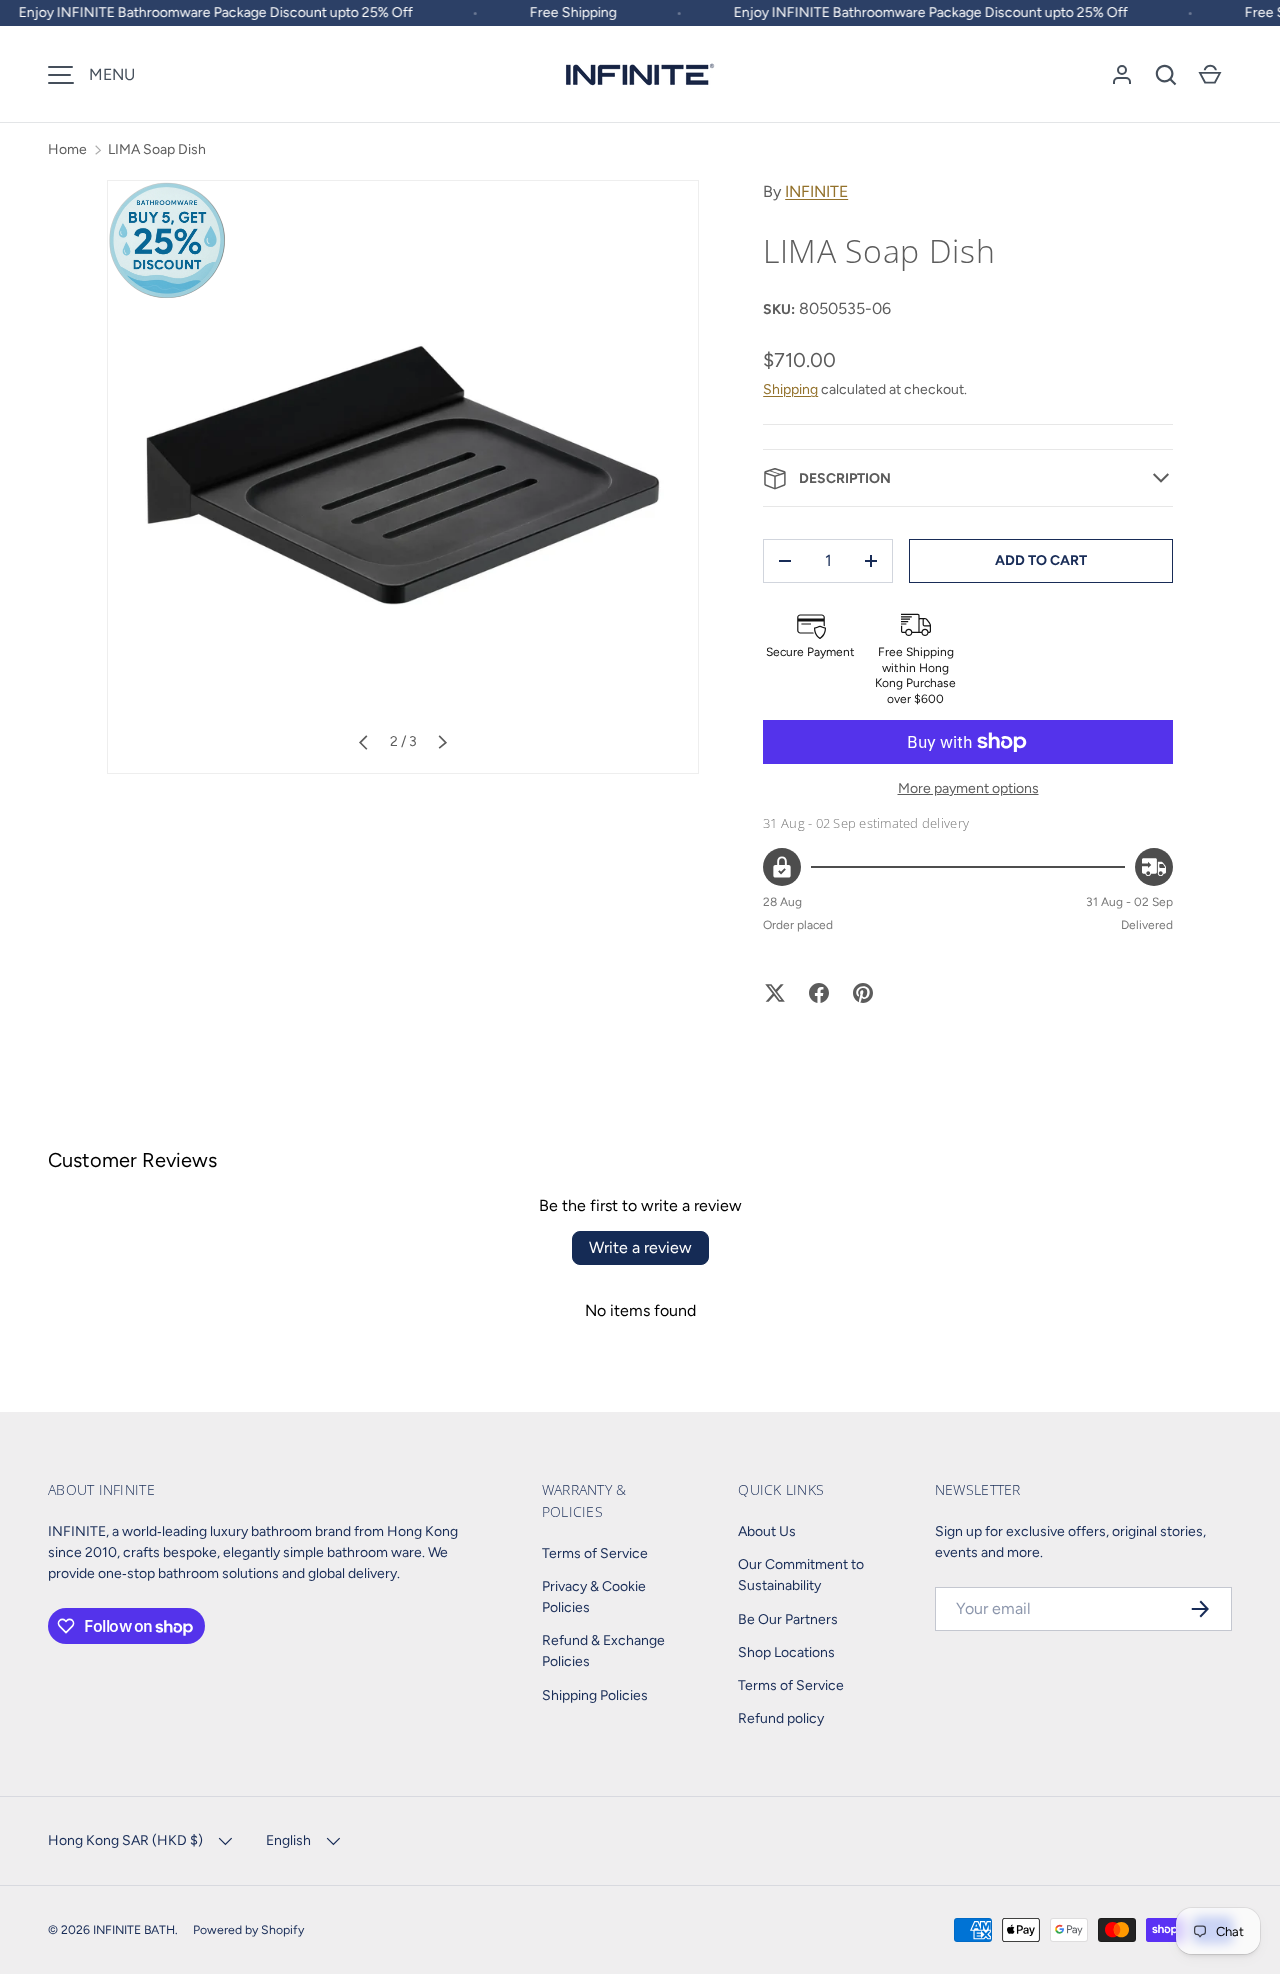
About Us (767, 1531)
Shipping (790, 389)
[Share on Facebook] (819, 993)
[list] (403, 477)
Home (67, 149)
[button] (1166, 75)
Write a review (640, 1247)
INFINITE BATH (134, 1929)
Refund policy (781, 1718)
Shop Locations (786, 1652)
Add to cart (1041, 560)
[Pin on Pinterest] (863, 993)
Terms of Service (595, 1553)
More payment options (968, 788)
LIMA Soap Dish (157, 149)
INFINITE (816, 191)
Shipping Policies (595, 1695)
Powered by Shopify (248, 1929)
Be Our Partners (788, 1619)
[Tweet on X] (775, 993)
